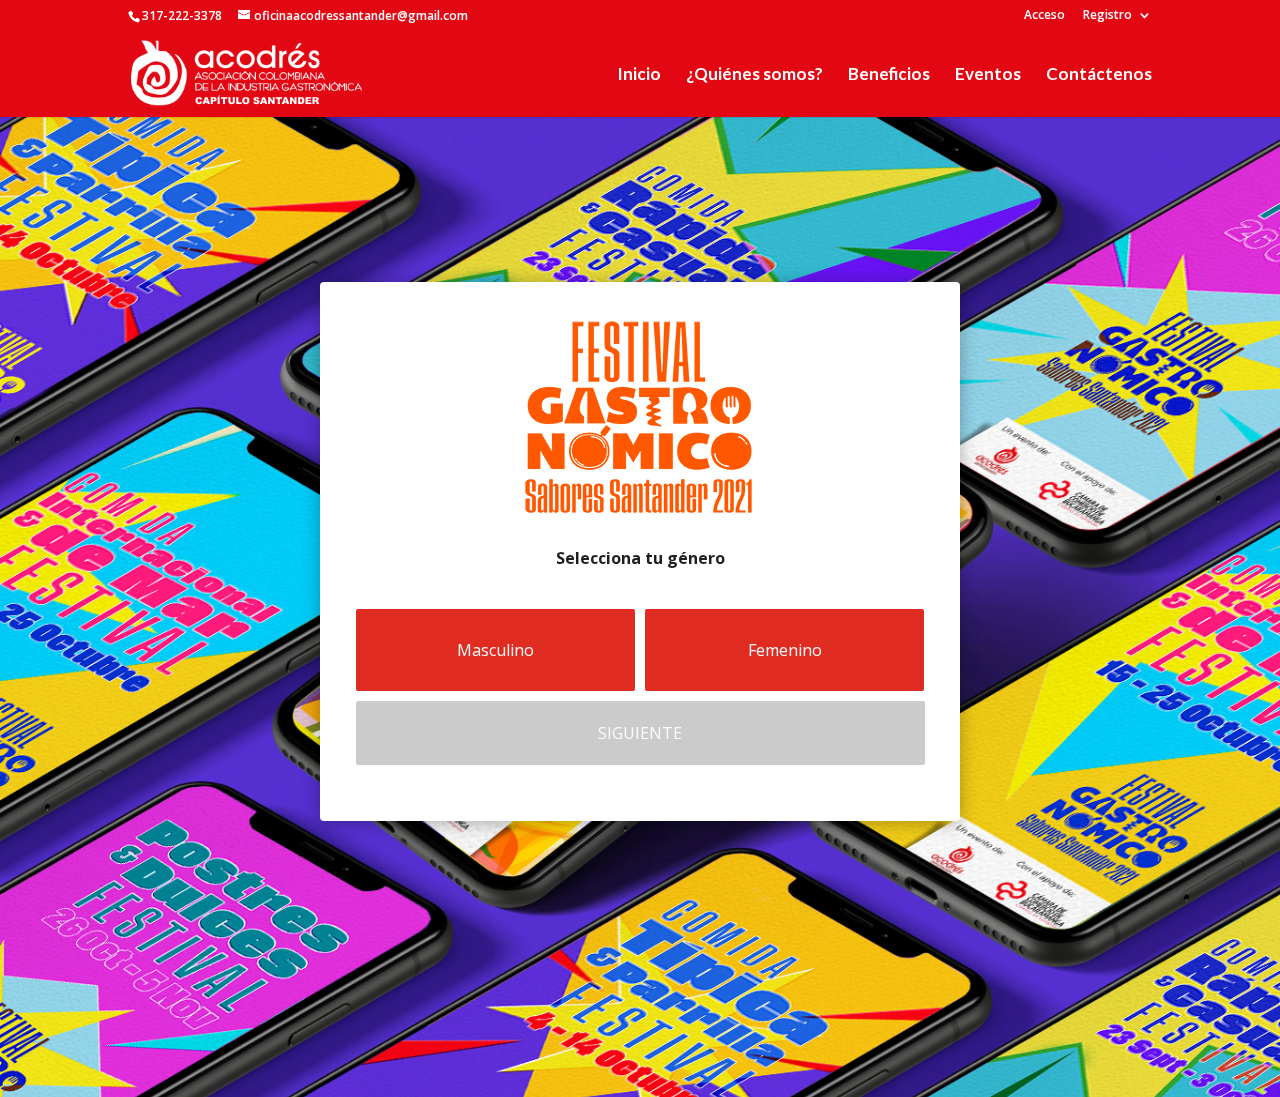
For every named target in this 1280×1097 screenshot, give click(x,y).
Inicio (639, 75)
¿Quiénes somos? (754, 75)
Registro (1107, 16)
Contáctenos (1099, 75)
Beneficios (889, 75)
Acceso (1044, 16)
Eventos (988, 75)
